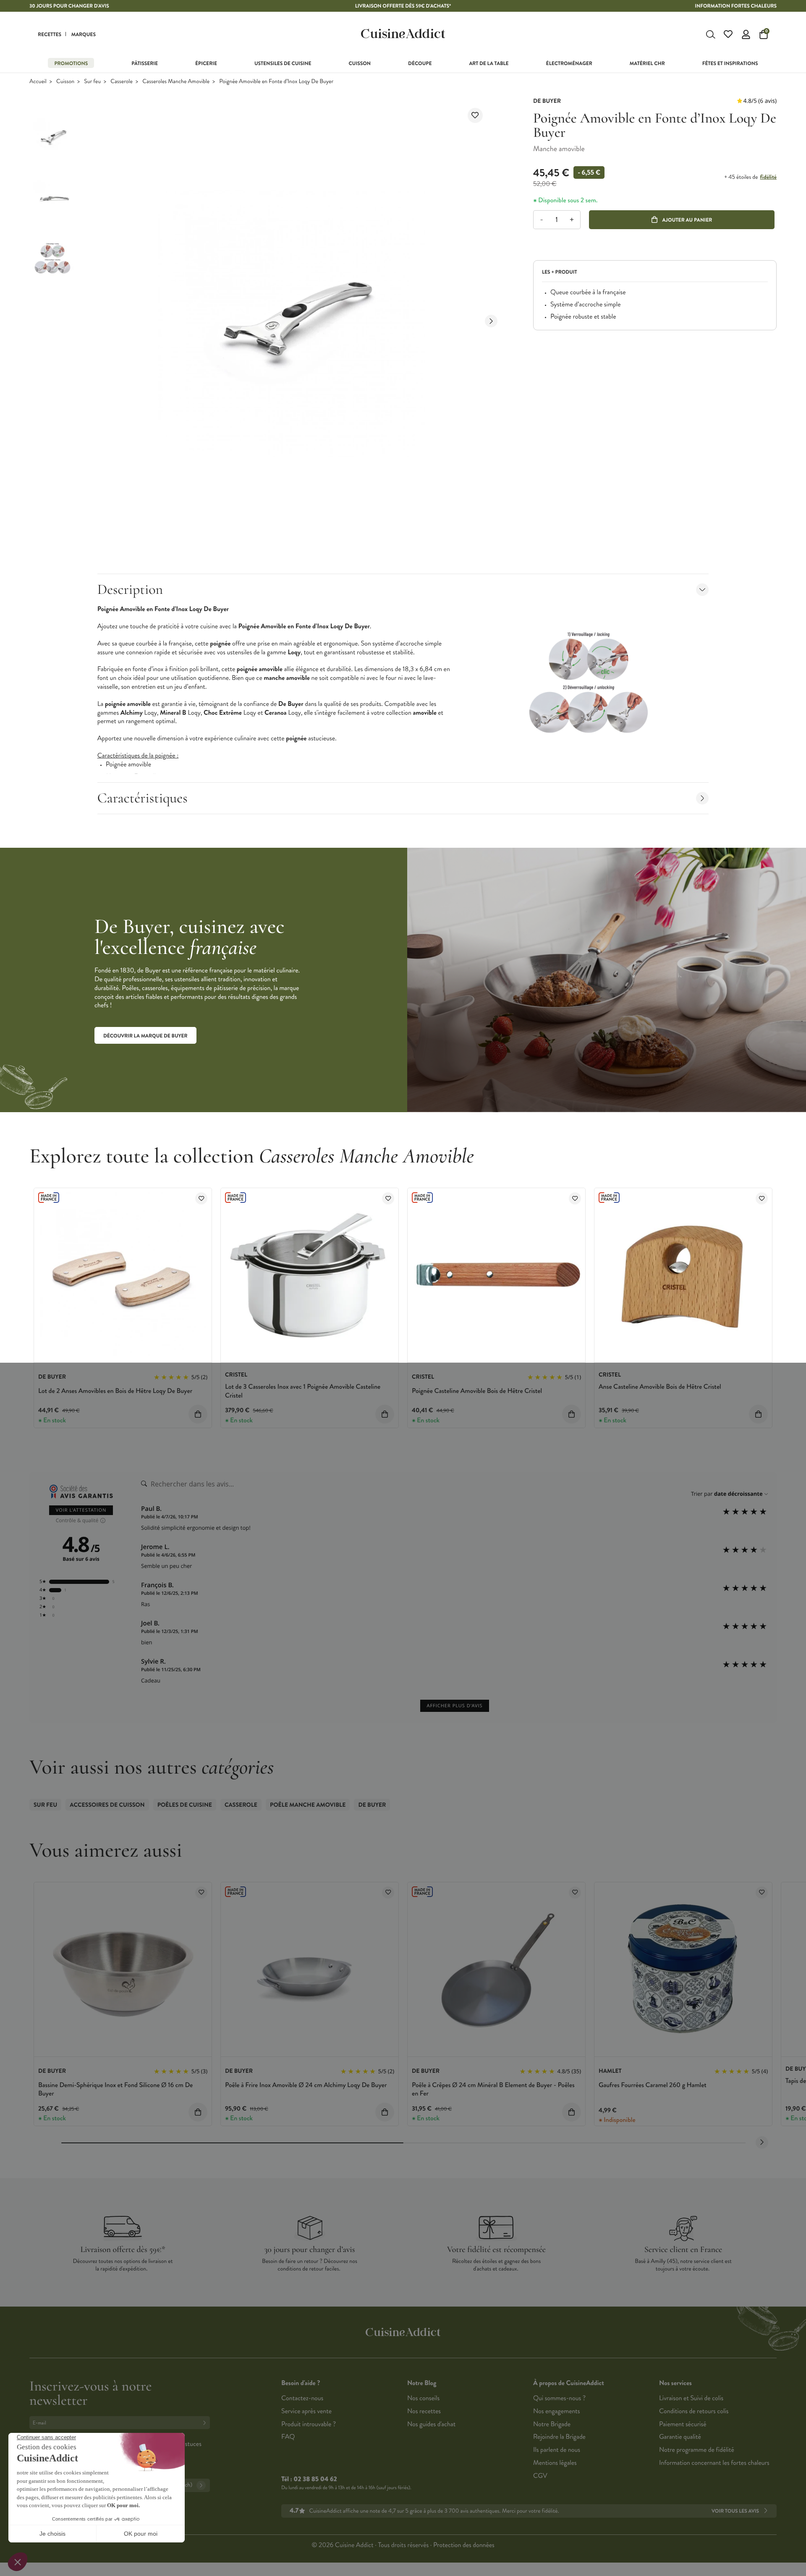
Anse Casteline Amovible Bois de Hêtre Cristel (660, 1387)
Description (130, 589)
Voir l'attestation (81, 1510)
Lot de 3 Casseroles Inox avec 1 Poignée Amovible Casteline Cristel (303, 1391)
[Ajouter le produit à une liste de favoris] (475, 115)
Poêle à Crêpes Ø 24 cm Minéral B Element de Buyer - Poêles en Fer (493, 2090)
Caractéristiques (143, 798)
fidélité (768, 177)
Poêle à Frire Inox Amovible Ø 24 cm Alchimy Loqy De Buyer (306, 2085)
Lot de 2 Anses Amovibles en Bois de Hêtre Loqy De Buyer (115, 1391)
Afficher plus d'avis (454, 1706)
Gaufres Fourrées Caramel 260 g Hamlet (653, 2085)
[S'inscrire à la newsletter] (206, 2423)
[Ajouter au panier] (198, 1414)
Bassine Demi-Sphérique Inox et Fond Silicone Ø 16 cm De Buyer (115, 2090)
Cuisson (65, 82)
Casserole (122, 82)
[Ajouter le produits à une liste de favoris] (201, 1198)
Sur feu (92, 82)
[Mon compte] (746, 34)
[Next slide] (491, 321)
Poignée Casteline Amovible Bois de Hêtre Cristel (477, 1391)
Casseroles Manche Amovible (176, 82)
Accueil (38, 82)
